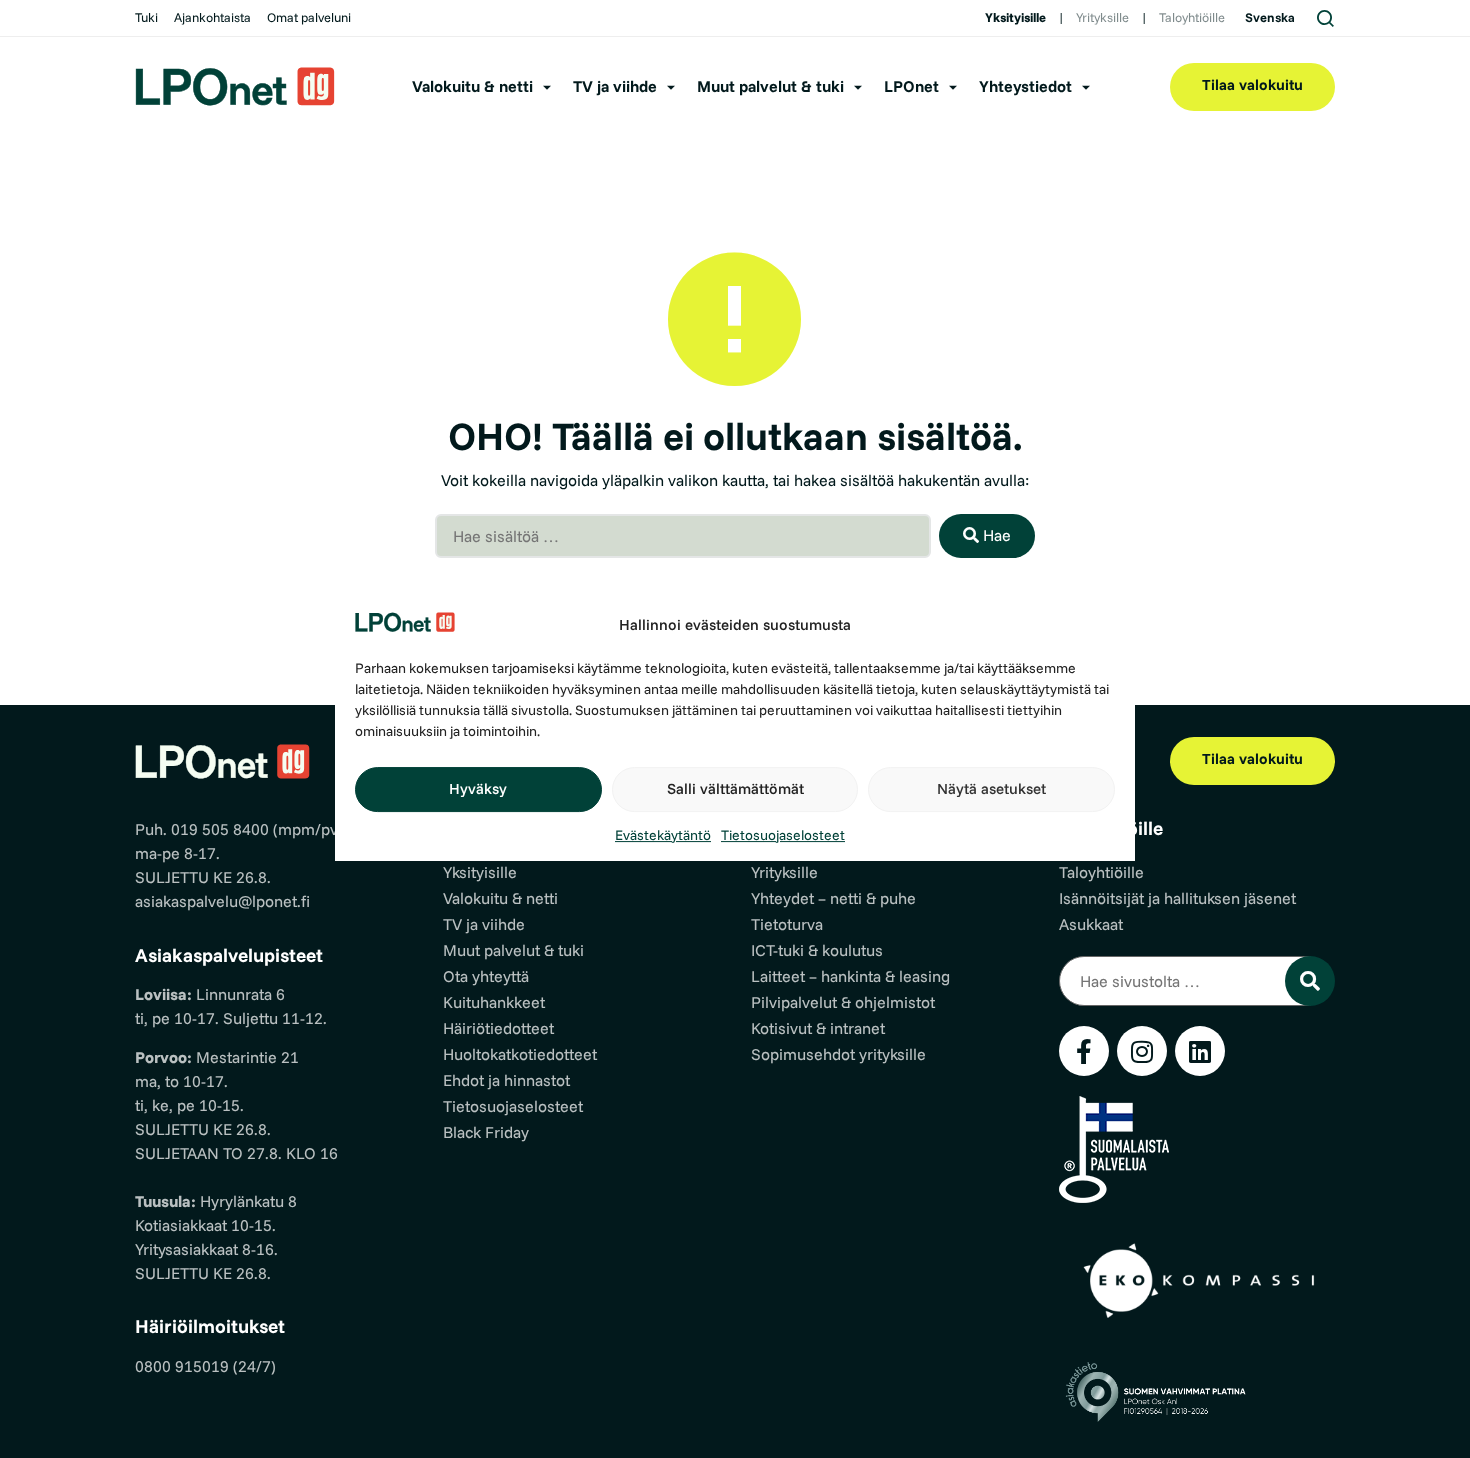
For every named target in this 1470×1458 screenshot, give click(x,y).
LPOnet (911, 86)
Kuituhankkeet (494, 1002)
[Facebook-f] (1084, 1051)
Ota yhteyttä (486, 976)
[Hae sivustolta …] (1185, 981)
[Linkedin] (1200, 1051)
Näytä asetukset (991, 788)
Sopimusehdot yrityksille (838, 1054)
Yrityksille (1102, 17)
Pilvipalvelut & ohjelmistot (843, 1002)
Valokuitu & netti (472, 86)
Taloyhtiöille (1192, 17)
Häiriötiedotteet (498, 1028)
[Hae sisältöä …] (683, 536)
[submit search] (1310, 981)
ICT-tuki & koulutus (817, 950)
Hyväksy (478, 788)
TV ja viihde (615, 86)
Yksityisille (1015, 17)
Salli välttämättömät (735, 788)
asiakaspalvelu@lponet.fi (222, 901)
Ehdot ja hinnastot (506, 1080)
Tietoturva (787, 924)
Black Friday (486, 1132)
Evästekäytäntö (663, 835)
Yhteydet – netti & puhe (833, 898)
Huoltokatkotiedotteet (520, 1054)
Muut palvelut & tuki (770, 86)
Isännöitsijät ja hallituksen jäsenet (1177, 898)
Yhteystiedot (1025, 86)
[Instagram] (1142, 1051)
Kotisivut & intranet (818, 1028)
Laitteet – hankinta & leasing (850, 976)
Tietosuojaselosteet (783, 835)
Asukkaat (1091, 924)
